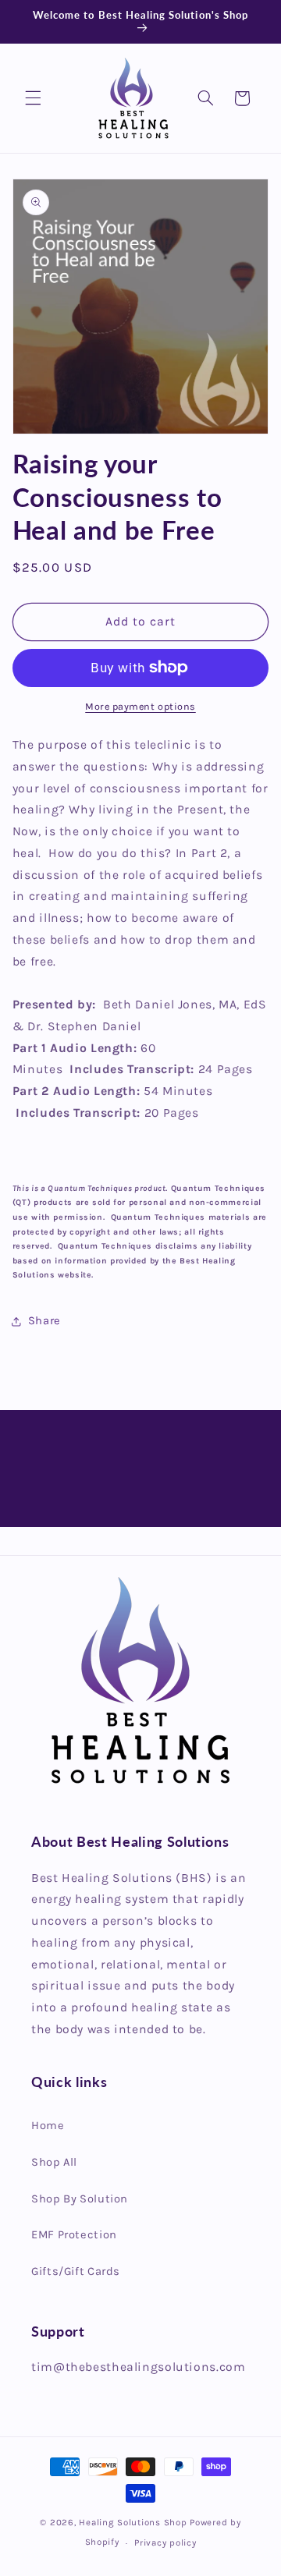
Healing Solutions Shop (133, 2522)
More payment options (140, 706)
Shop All (54, 2162)
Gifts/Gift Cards (76, 2271)
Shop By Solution (80, 2199)
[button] (33, 98)
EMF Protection (74, 2235)
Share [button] (44, 1321)
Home (48, 2126)
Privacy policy (165, 2542)
